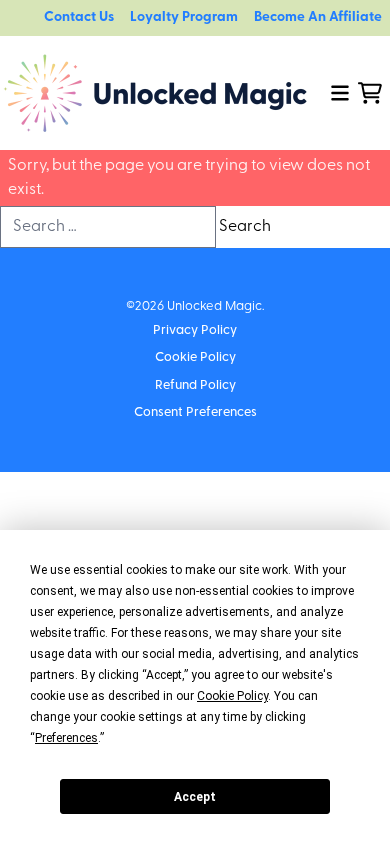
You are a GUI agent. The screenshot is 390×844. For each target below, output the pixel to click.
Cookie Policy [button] (232, 696)
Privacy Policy (195, 330)
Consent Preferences (195, 412)
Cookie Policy (195, 357)
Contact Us (79, 17)
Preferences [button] (66, 738)
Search (245, 227)
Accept (195, 797)
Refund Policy (195, 385)
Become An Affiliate (318, 17)
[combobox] (108, 227)
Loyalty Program (184, 17)
